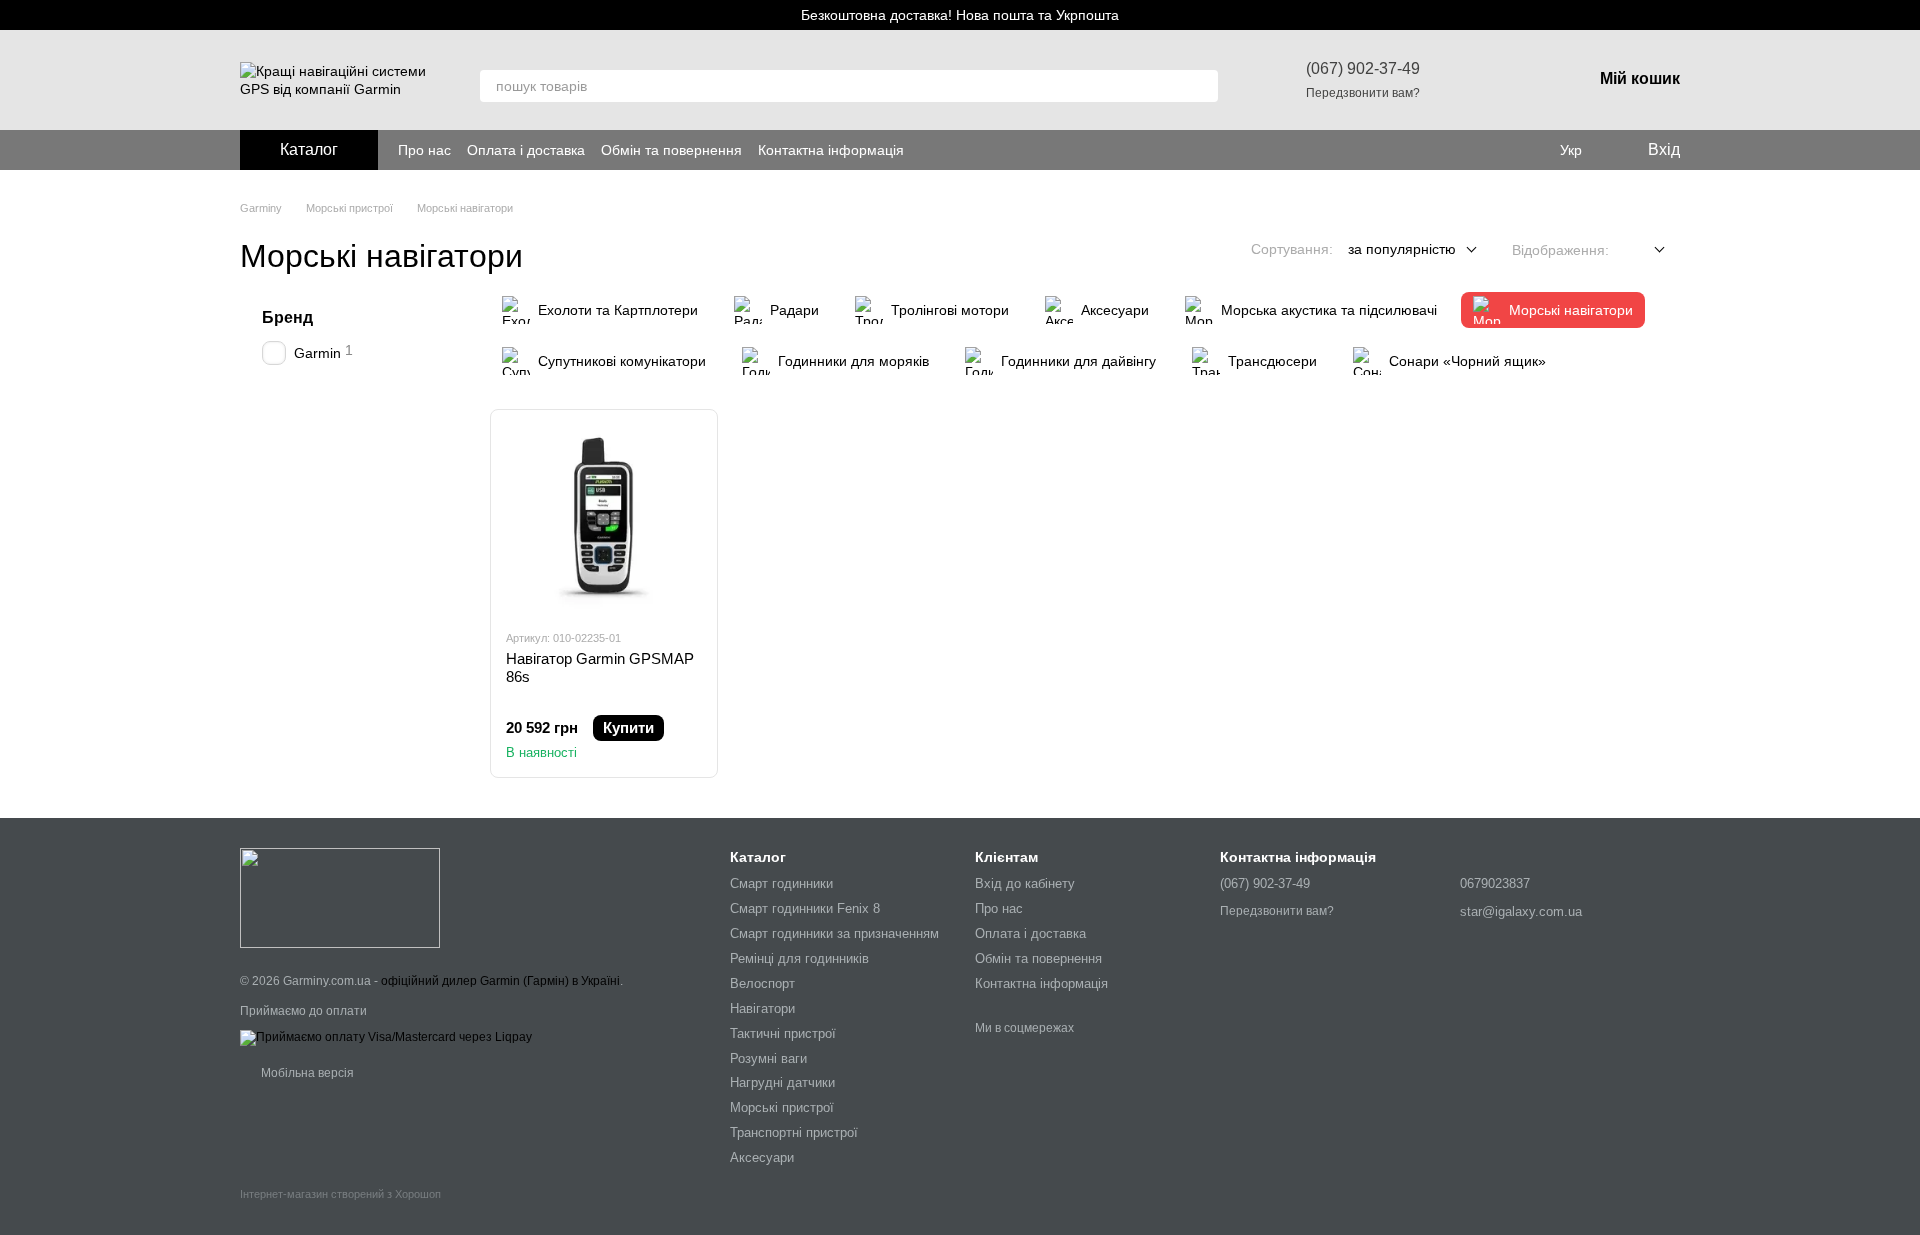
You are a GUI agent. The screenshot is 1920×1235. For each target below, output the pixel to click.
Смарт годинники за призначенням (834, 933)
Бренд (287, 317)
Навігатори (762, 1008)
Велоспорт (762, 983)
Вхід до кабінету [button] (1025, 883)
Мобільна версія (306, 1073)
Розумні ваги (768, 1058)
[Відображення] (1644, 250)
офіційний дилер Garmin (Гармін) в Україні (500, 981)
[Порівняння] (1524, 80)
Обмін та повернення (671, 150)
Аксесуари (762, 1157)
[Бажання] (1472, 80)
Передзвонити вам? (1363, 93)
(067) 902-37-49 (1363, 68)
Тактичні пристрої (783, 1033)
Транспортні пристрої (794, 1132)
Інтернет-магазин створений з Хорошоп (340, 1194)
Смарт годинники (781, 883)
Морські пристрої (782, 1107)
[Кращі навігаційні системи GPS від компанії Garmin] (340, 897)
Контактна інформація (831, 150)
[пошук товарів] (1202, 86)
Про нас (424, 150)
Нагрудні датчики (782, 1082)
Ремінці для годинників (799, 958)
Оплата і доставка (526, 150)
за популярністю (1402, 249)
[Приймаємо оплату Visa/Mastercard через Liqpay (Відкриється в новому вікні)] (386, 1037)
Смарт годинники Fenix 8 (805, 908)
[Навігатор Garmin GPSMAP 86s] (604, 519)
